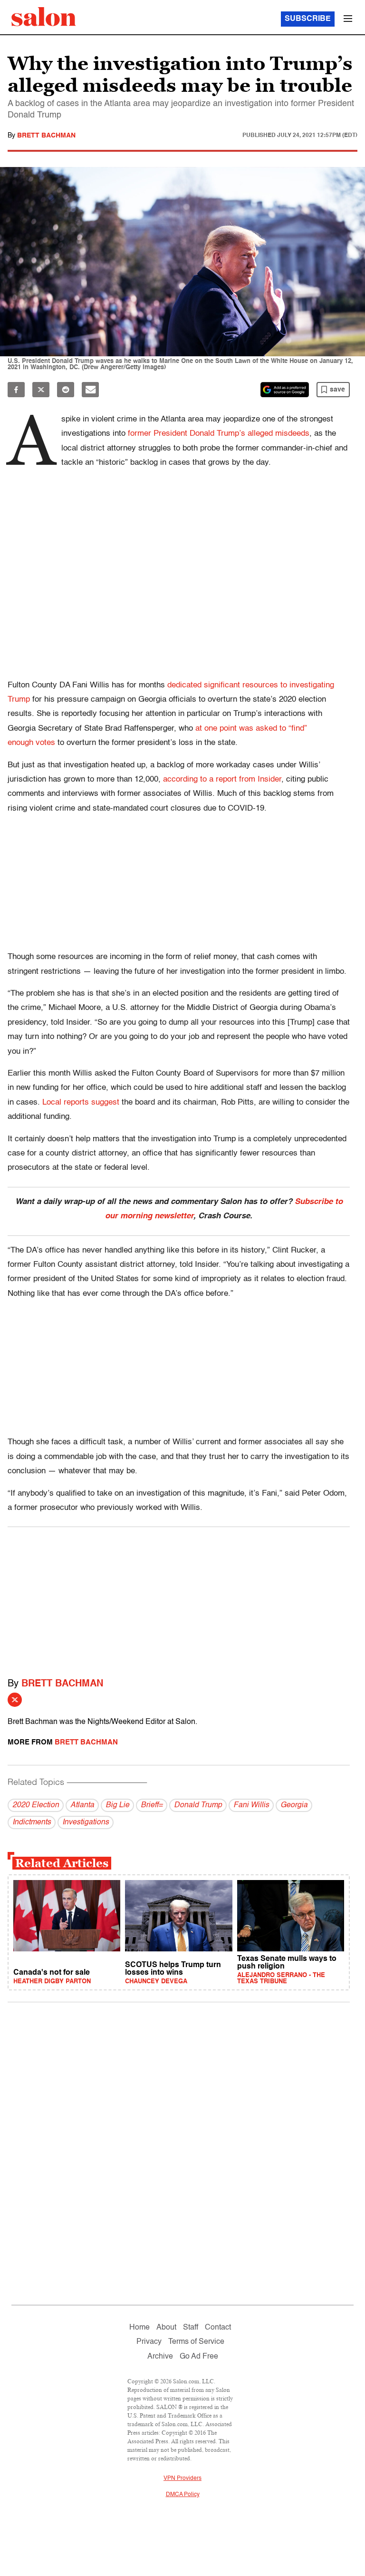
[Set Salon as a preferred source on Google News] (285, 390)
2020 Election (36, 1805)
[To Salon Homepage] (44, 17)
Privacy (149, 2342)
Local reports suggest (81, 1102)
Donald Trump (198, 1805)
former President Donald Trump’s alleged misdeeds (219, 434)
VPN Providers (182, 2478)
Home (139, 2328)
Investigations (86, 1822)
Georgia (294, 1805)
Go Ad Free (199, 2357)
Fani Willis (251, 1805)
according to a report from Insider (222, 779)
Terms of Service (196, 2342)
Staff (191, 2328)
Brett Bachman (46, 136)
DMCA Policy (183, 2495)
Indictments (32, 1822)
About (166, 2328)
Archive (160, 2357)
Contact (218, 2328)
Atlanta (82, 1805)
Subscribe (308, 19)
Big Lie (117, 1805)
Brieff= (152, 1805)
